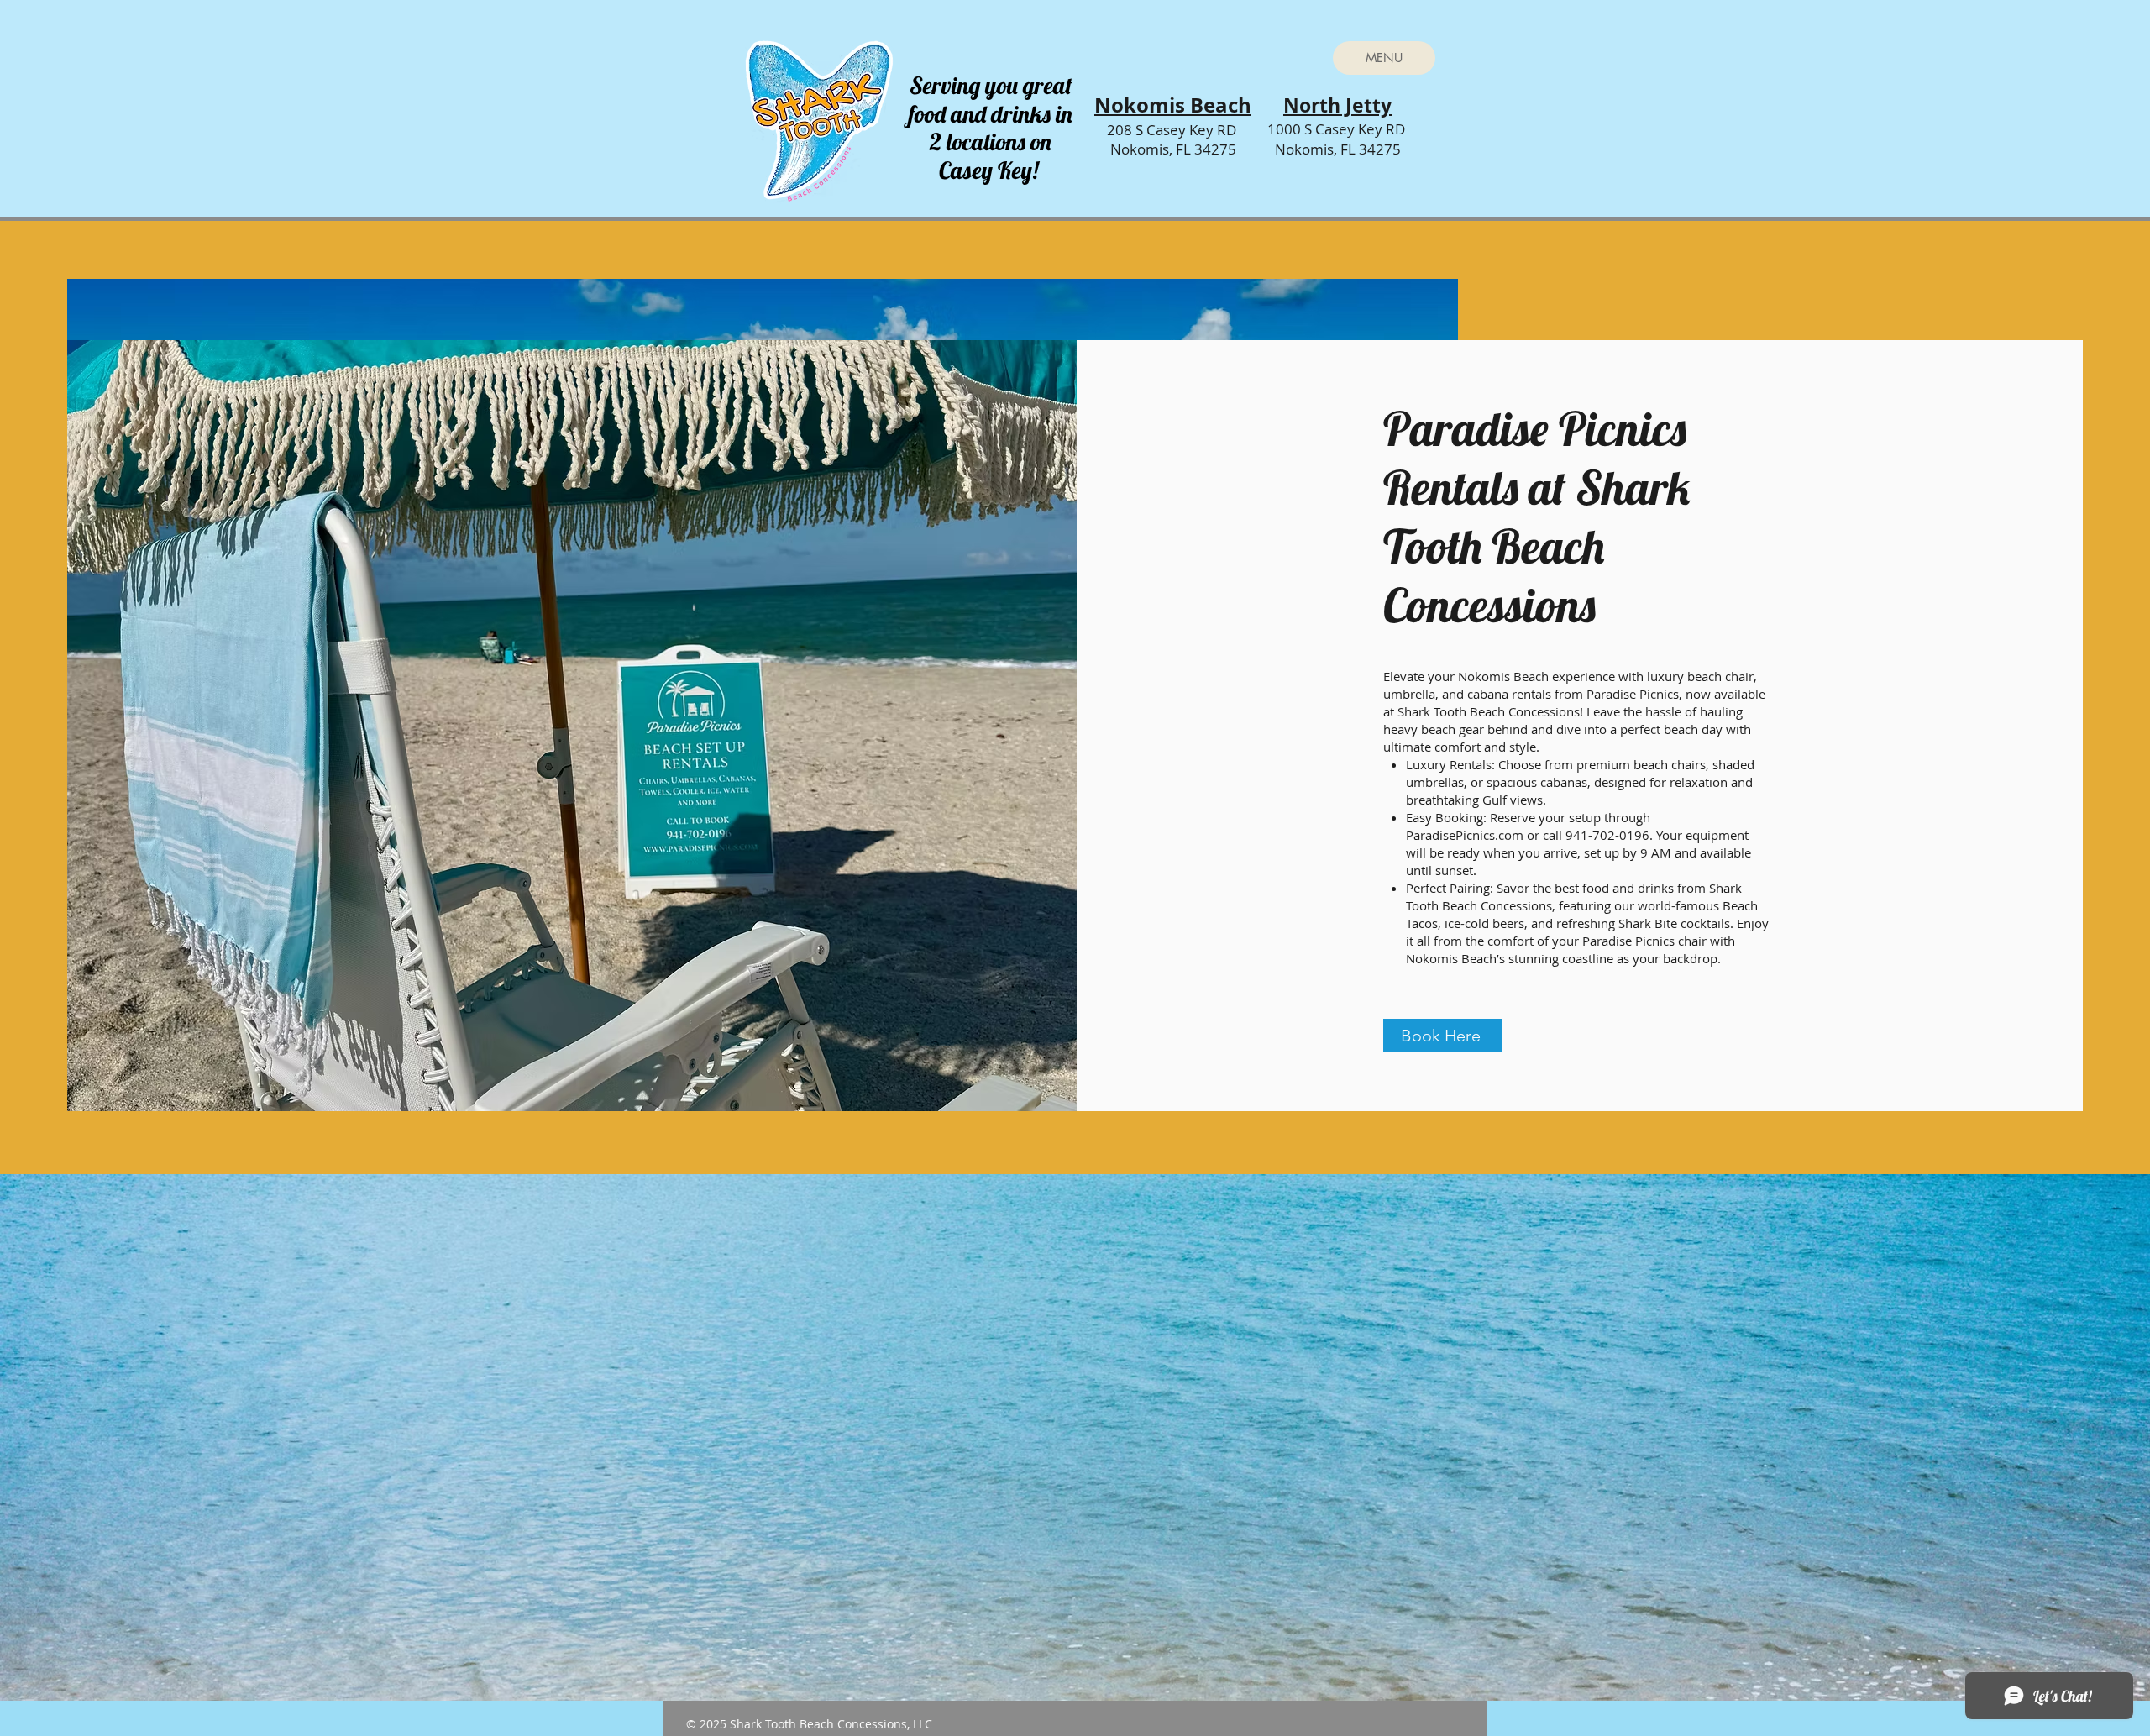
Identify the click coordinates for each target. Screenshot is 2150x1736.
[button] (1384, 58)
